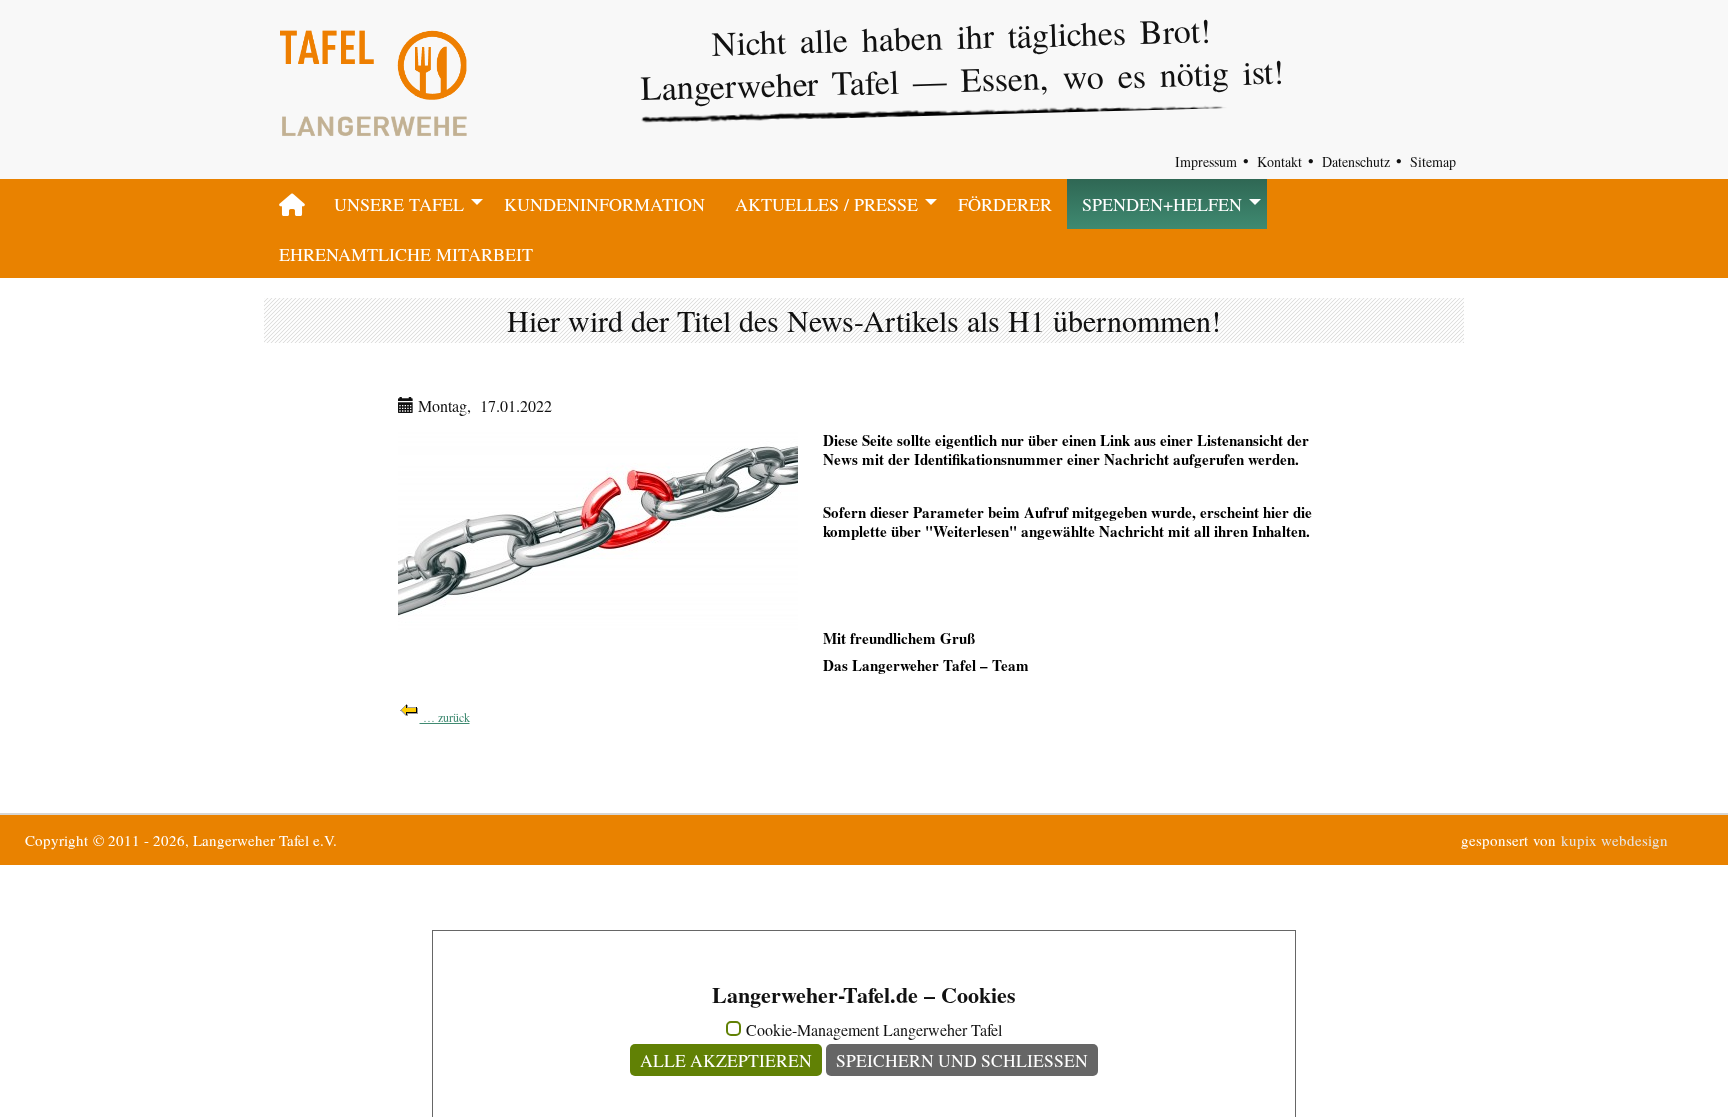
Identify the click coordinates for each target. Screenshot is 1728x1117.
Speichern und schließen (962, 1060)
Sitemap (1433, 161)
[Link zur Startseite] (373, 97)
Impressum (1206, 161)
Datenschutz (1356, 161)
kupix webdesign (1614, 840)
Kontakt (1279, 161)
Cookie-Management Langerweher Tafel (874, 1030)
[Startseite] (291, 204)
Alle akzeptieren (726, 1060)
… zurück (445, 717)
